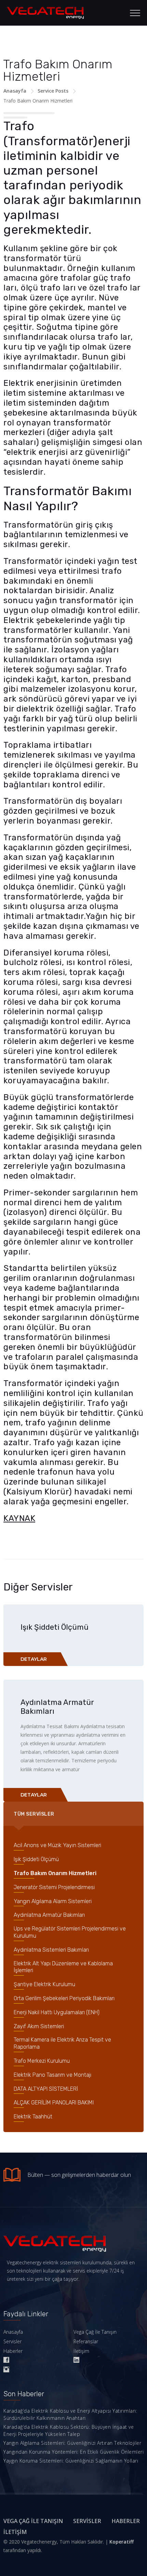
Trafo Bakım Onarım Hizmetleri (55, 1873)
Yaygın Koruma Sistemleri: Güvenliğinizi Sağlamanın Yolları (71, 2461)
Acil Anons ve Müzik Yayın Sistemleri (57, 1845)
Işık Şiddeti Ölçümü (55, 1627)
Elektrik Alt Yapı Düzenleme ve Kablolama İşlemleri (63, 1967)
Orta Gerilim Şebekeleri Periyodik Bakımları (64, 1998)
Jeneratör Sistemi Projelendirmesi (54, 1887)
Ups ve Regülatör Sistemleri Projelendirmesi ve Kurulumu (70, 1932)
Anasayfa (15, 91)
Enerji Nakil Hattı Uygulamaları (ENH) (57, 2012)
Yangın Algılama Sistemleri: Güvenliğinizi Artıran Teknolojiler (72, 2443)
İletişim (81, 2351)
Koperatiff (122, 2542)
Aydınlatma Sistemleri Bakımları (51, 1950)
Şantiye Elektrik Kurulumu (44, 1984)
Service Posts (53, 91)
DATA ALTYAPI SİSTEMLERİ (46, 2089)
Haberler (13, 2351)
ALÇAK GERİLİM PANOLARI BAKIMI (54, 2103)
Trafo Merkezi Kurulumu (42, 2061)
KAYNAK (19, 1518)
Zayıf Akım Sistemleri (39, 2026)
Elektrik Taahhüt (33, 2117)
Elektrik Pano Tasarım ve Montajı (52, 2075)
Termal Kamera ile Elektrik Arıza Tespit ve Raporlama (62, 2043)
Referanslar (86, 2341)
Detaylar (34, 1659)
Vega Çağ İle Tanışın (95, 2332)
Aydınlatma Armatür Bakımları (57, 1707)
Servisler (12, 2341)
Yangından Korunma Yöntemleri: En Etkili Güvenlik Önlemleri (73, 2452)
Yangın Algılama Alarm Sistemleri (53, 1901)
